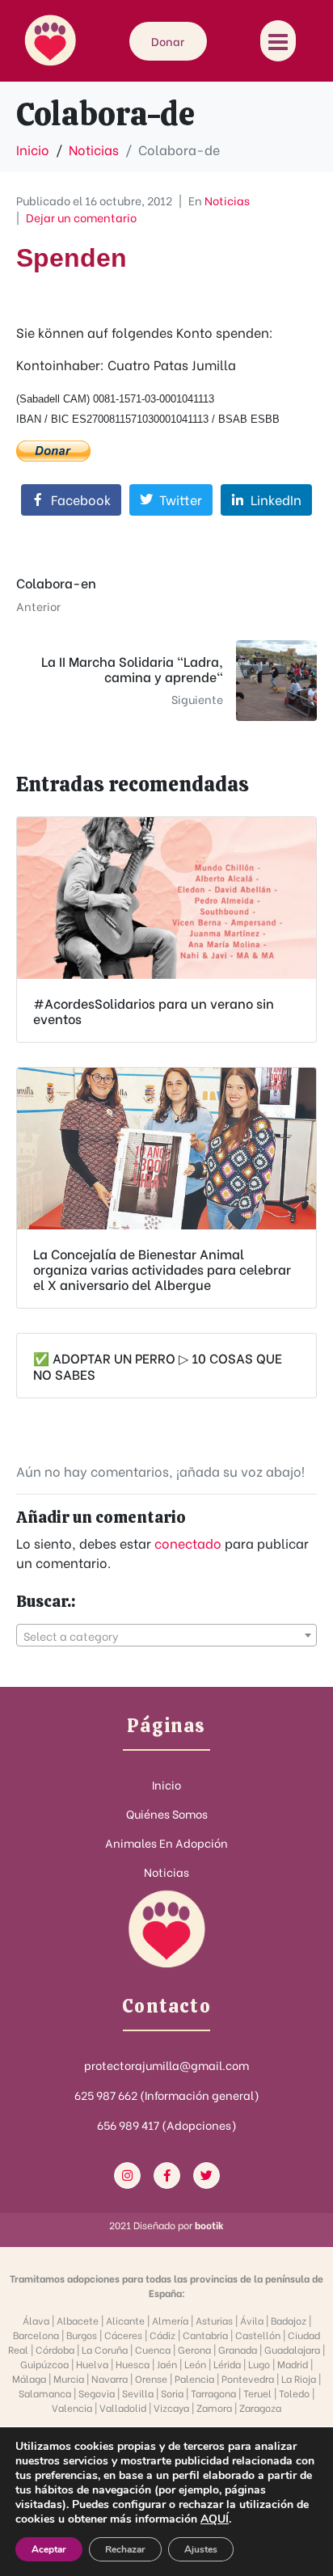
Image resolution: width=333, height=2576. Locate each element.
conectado (188, 1543)
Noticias (227, 200)
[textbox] (166, 1636)
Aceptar (49, 2549)
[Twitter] (207, 2175)
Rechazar (125, 2549)
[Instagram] (127, 2175)
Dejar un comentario (81, 217)
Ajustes (201, 2549)
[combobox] (166, 1635)
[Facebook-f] (167, 2175)
